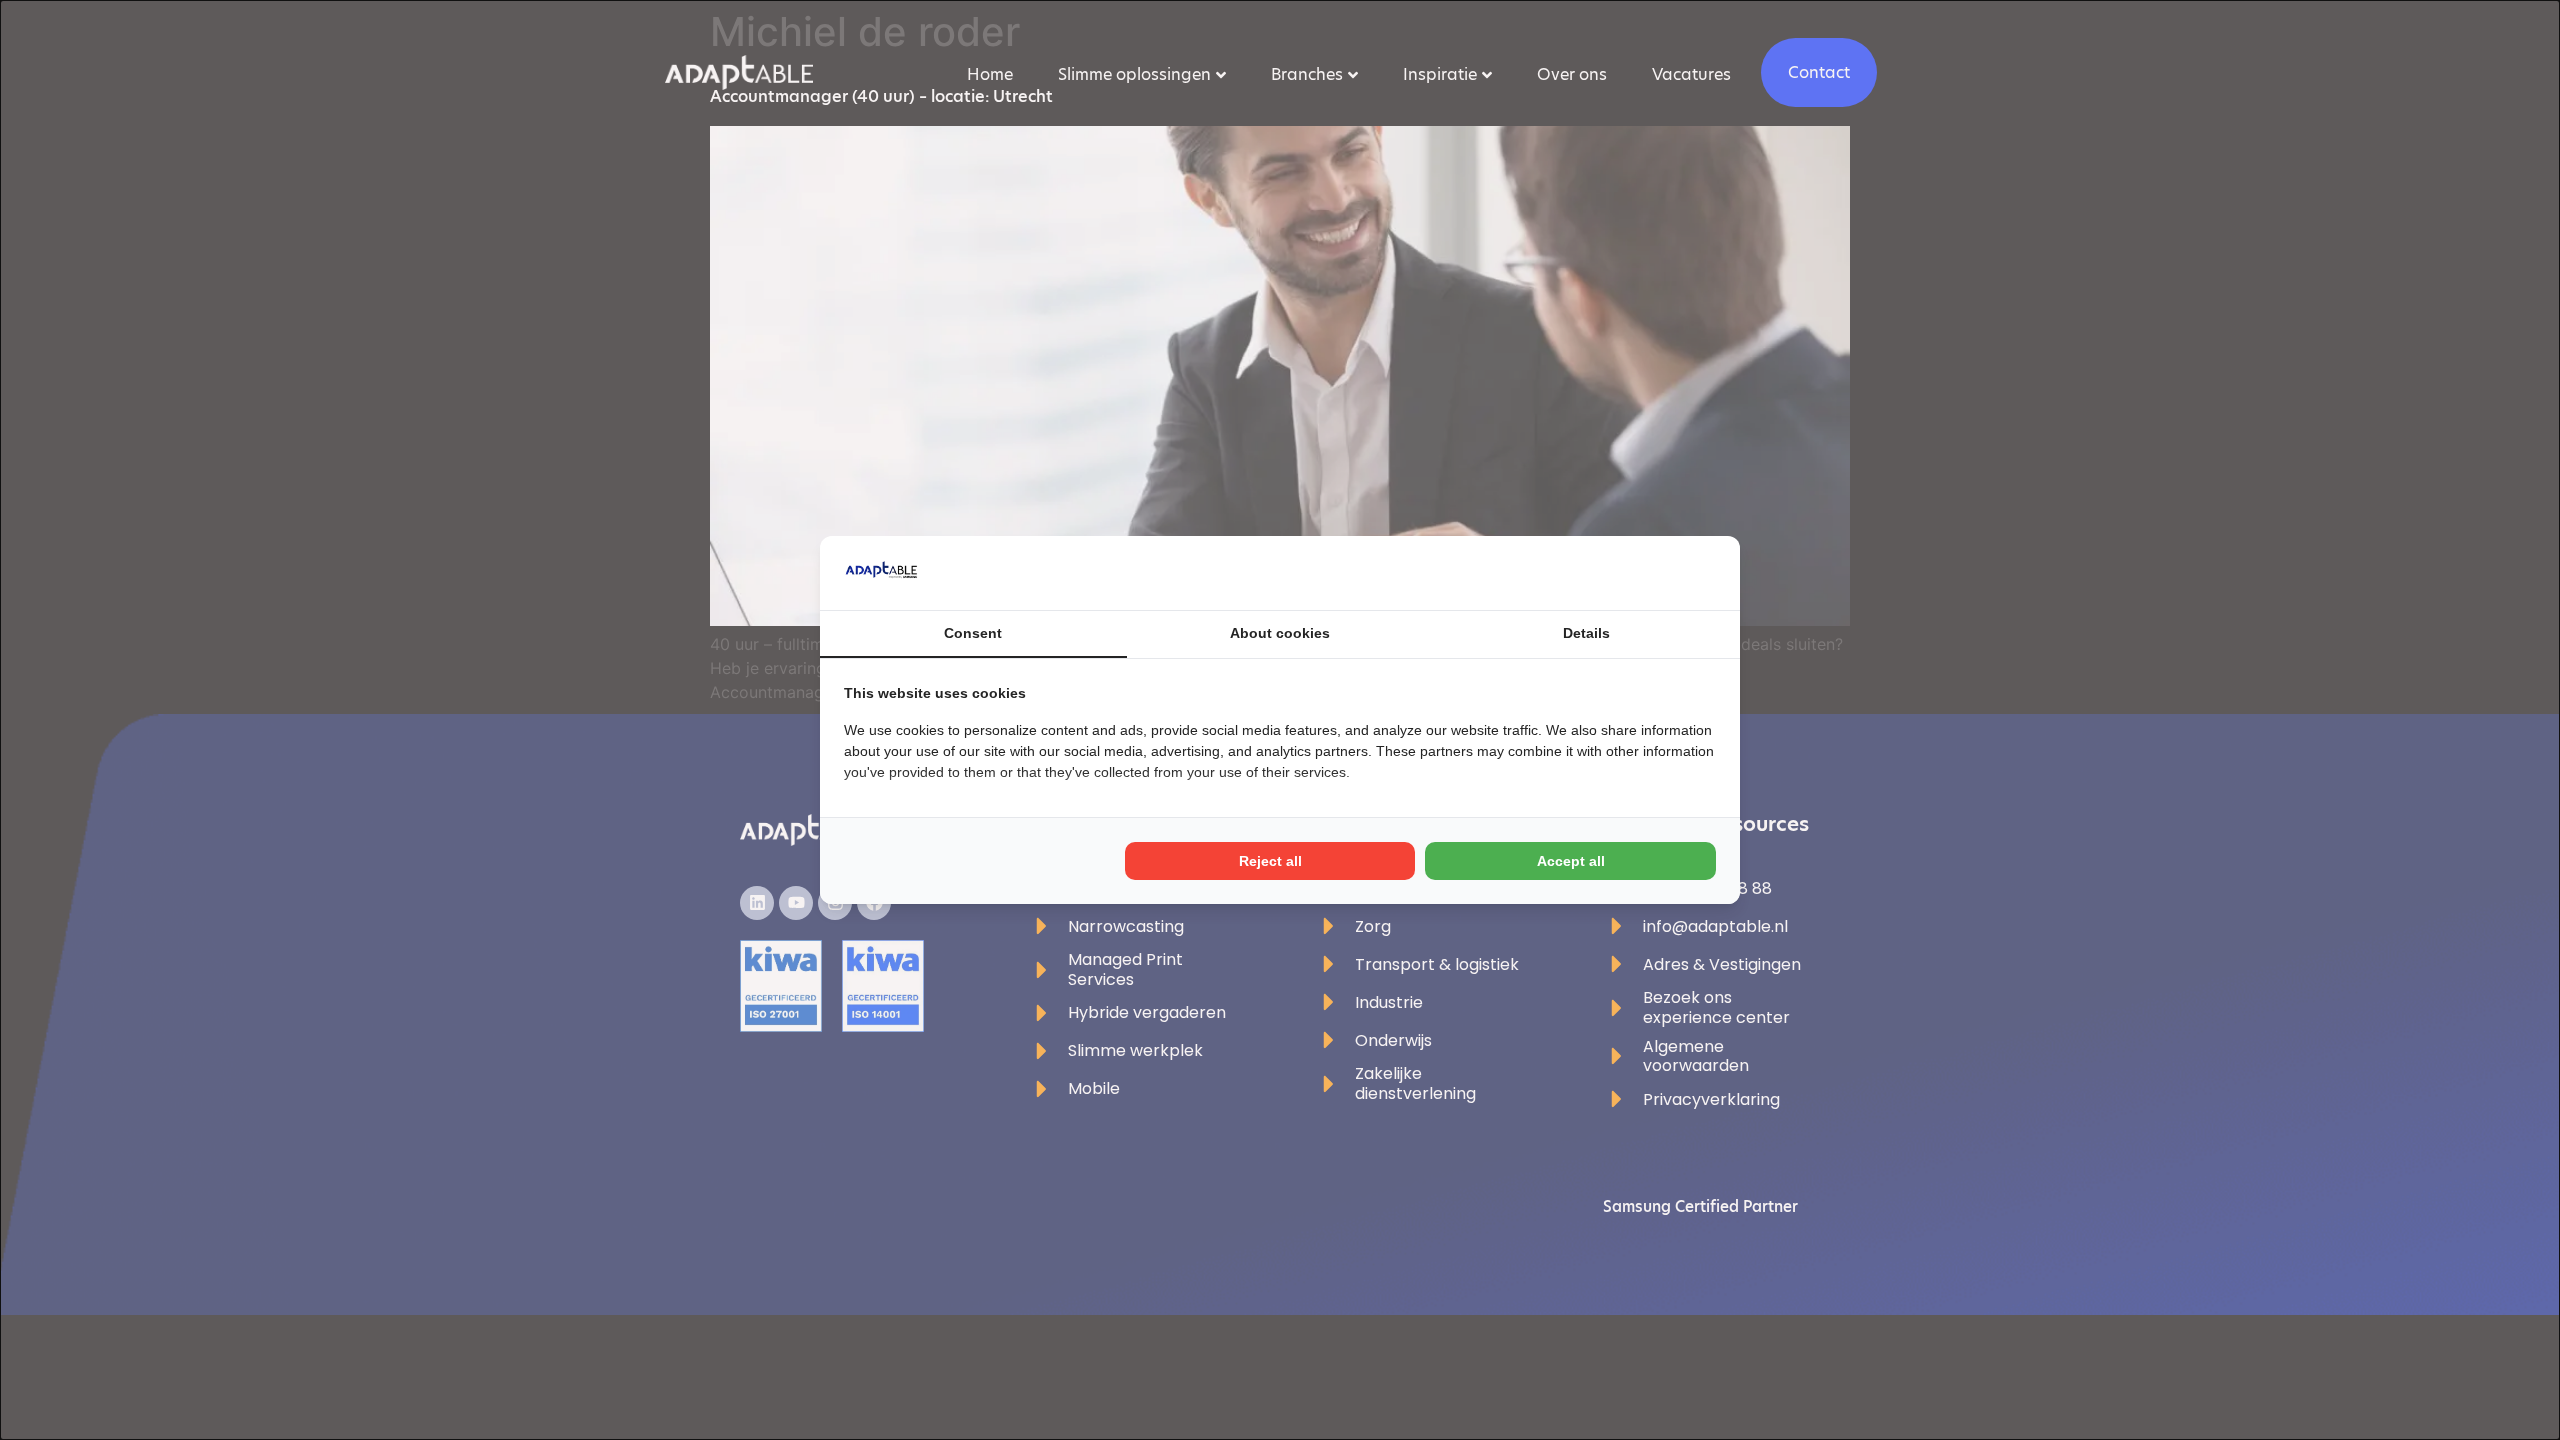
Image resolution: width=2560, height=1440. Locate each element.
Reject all (1270, 861)
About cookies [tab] (1280, 633)
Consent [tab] (973, 633)
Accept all (1571, 861)
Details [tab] (1586, 633)
